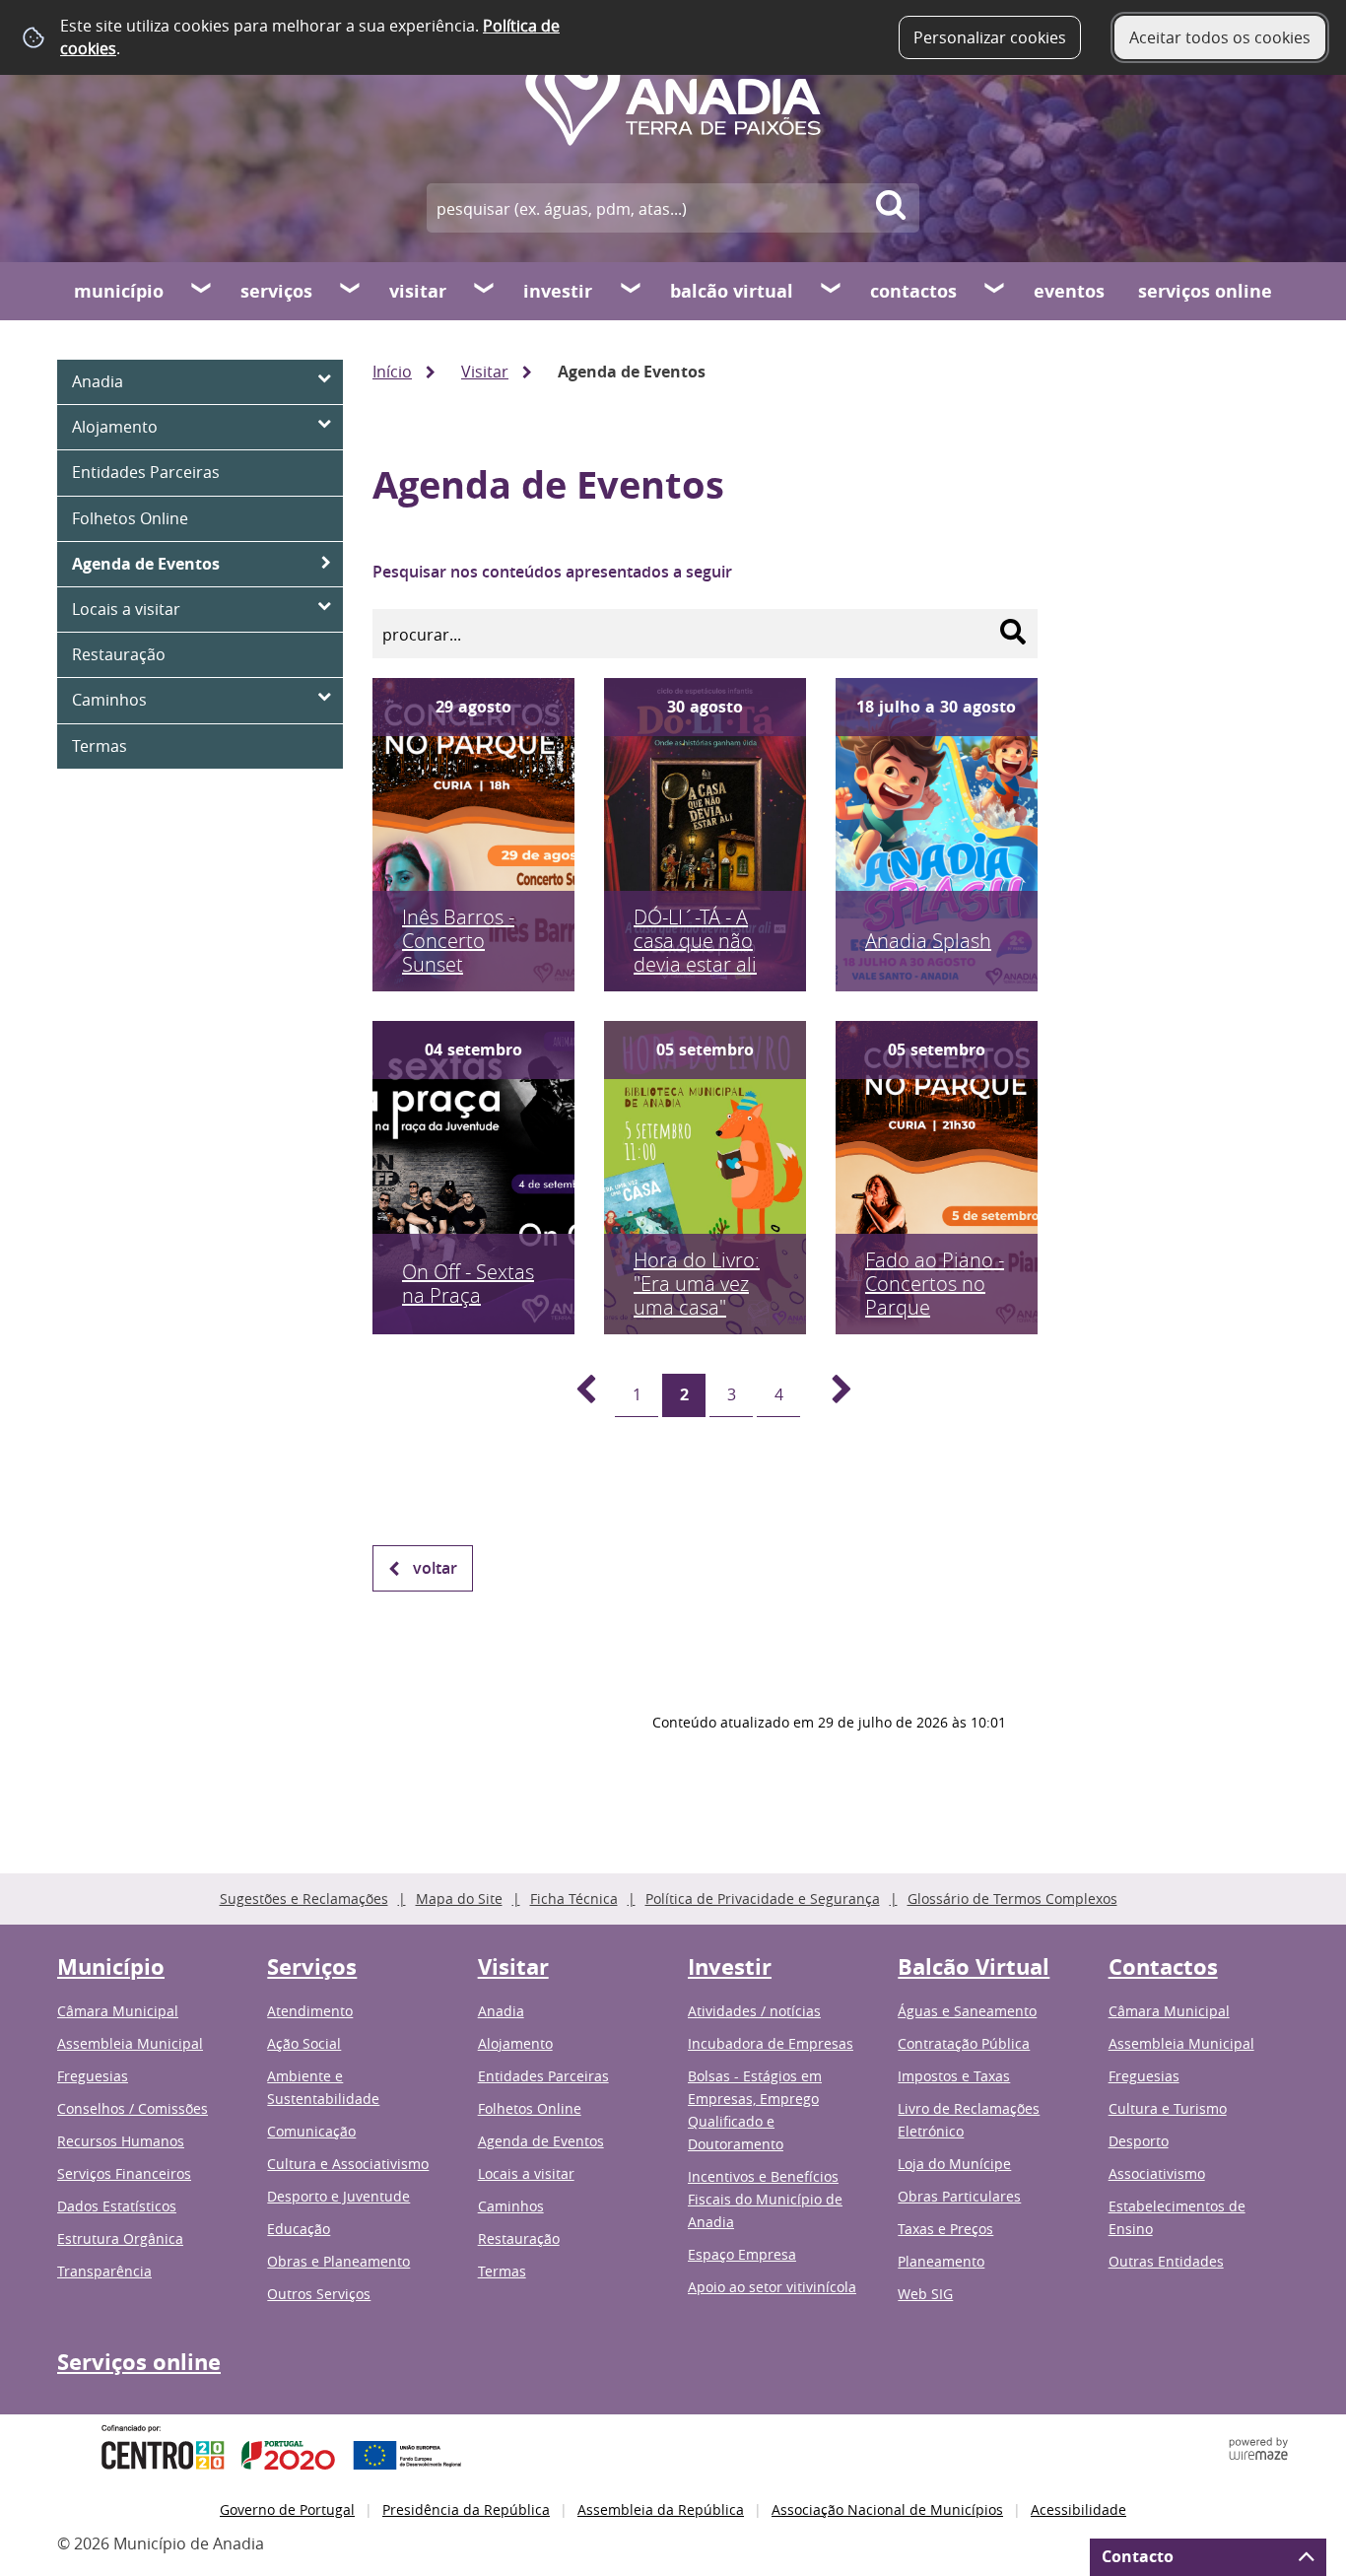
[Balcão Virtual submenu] (832, 291)
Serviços (276, 291)
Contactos (913, 291)
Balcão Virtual (732, 291)
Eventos (1069, 291)
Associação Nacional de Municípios (887, 2509)
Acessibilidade (1078, 2509)
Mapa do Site (459, 1898)
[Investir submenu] (632, 291)
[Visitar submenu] (485, 291)
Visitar (418, 291)
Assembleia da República (661, 2509)
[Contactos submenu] (995, 291)
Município (119, 291)
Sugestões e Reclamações (304, 1898)
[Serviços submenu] (351, 291)
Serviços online (1205, 291)
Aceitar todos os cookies (1220, 37)
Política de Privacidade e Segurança (763, 1898)
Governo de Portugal (287, 2509)
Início (392, 372)
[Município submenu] (202, 291)
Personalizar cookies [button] (990, 37)
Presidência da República (466, 2509)
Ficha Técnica (574, 1898)
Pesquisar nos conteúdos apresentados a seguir (552, 572)
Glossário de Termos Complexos (1012, 1898)
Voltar (435, 1568)
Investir (558, 291)
